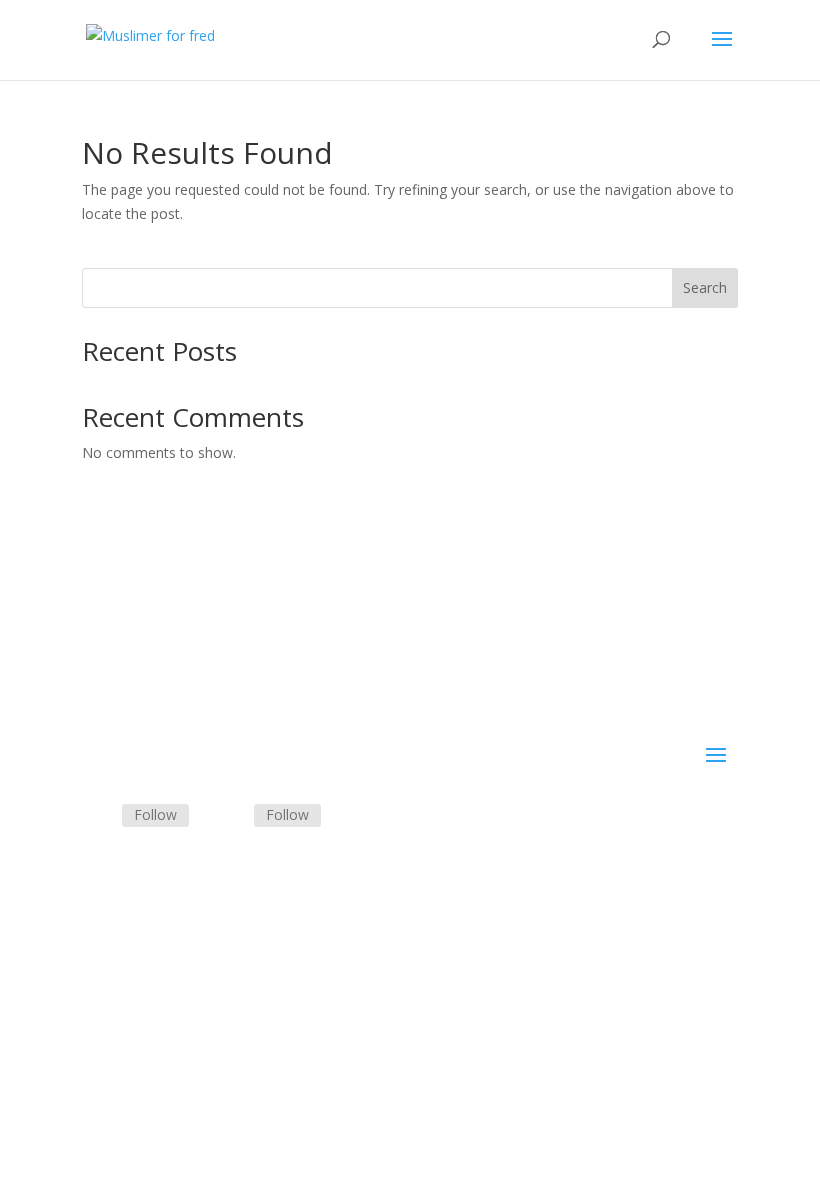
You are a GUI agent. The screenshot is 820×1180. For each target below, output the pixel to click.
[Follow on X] (230, 816)
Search (705, 287)
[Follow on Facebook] (98, 816)
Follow (155, 814)
